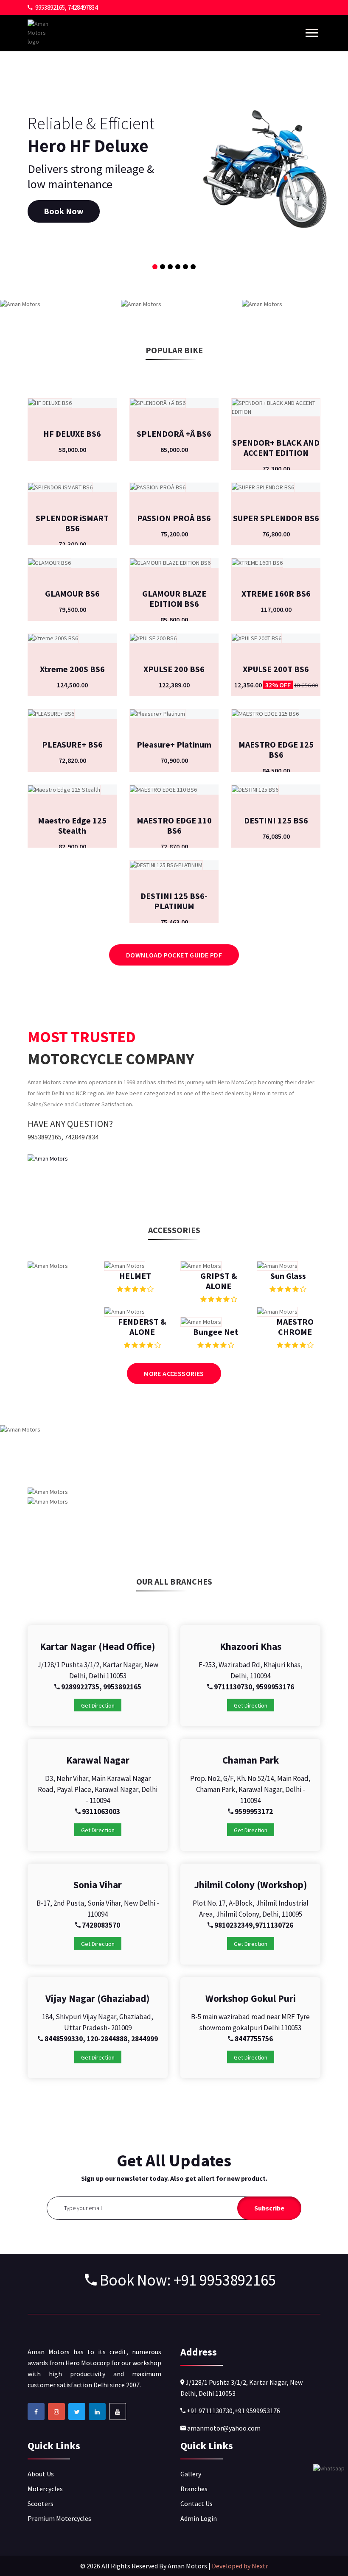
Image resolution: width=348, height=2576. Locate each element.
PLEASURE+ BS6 (72, 744)
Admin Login (199, 2518)
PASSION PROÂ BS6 (174, 518)
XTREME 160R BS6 (276, 593)
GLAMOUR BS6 (72, 593)
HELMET (135, 1276)
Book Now (64, 211)
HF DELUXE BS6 (72, 434)
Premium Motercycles (59, 2518)
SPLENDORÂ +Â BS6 (174, 434)
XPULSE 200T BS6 (276, 669)
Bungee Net (216, 1332)
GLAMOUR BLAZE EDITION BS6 (174, 599)
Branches (194, 2489)
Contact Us (196, 2503)
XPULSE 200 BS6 (174, 669)
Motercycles (45, 2489)
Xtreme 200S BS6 (72, 669)
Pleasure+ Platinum (174, 744)
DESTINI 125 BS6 (276, 820)
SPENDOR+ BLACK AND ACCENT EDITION (276, 448)
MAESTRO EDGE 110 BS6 (174, 825)
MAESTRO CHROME (295, 1327)
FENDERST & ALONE (142, 1327)
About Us (41, 2474)
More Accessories (174, 1373)
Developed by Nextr (240, 2566)
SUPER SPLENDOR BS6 (276, 518)
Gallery (191, 2474)
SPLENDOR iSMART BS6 (72, 523)
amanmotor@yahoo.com (223, 2428)
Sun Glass (288, 1276)
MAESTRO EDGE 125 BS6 (276, 749)
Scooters (41, 2503)
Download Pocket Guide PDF (174, 955)
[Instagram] (56, 2411)
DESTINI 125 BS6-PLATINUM (174, 901)
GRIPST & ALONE (219, 1281)
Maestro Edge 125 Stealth (72, 825)
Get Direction (98, 1705)
